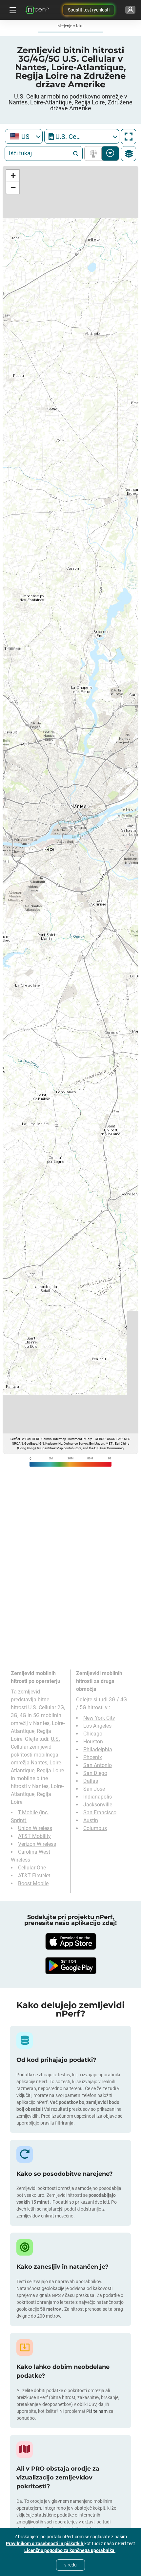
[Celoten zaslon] (129, 137)
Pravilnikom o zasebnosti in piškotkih (45, 2543)
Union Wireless (35, 1828)
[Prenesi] (70, 1941)
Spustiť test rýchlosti (89, 10)
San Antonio (98, 1765)
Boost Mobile (33, 1883)
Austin (91, 1820)
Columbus (95, 1828)
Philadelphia (98, 1749)
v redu (70, 2565)
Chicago (93, 1734)
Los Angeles (97, 1726)
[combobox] (24, 136)
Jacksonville (98, 1805)
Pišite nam (97, 2411)
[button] (13, 176)
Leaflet (15, 1439)
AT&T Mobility (34, 1836)
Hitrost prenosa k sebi (110, 153)
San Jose (94, 1789)
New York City (99, 1718)
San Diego (95, 1773)
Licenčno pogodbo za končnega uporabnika (70, 2550)
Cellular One (32, 1868)
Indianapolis (98, 1797)
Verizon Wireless (37, 1844)
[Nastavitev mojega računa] (130, 10)
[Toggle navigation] (12, 10)
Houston (93, 1742)
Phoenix (93, 1757)
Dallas (91, 1781)
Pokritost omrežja (95, 153)
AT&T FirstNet (34, 1876)
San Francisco (100, 1812)
